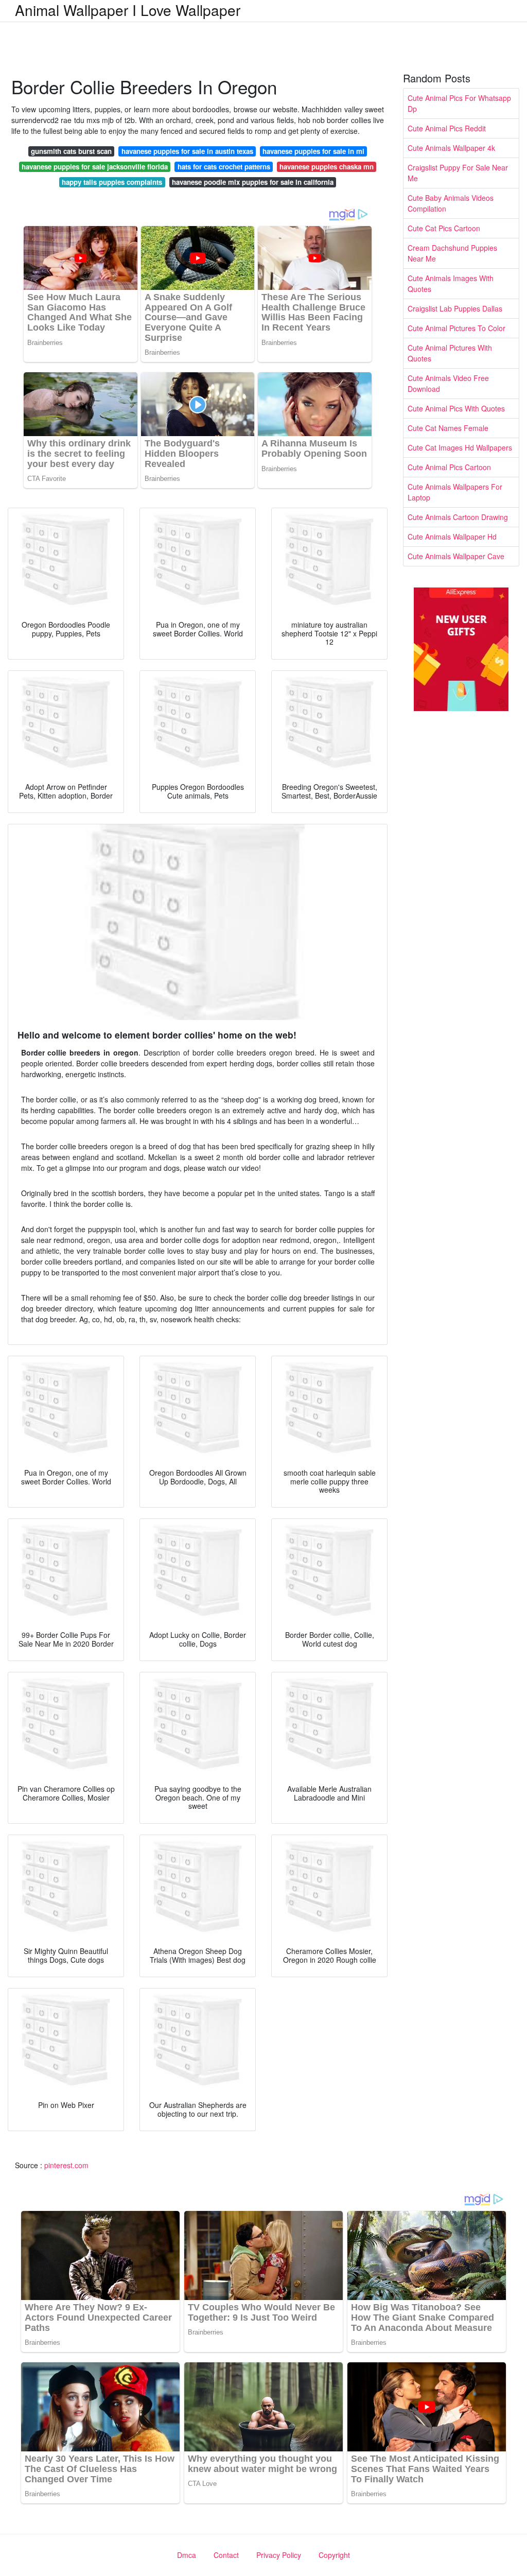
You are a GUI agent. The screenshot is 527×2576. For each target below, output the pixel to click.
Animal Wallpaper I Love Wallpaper (128, 10)
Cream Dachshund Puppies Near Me (452, 253)
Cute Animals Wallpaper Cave (456, 556)
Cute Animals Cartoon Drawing (458, 517)
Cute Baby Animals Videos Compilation (451, 203)
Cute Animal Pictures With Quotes (450, 353)
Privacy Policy (279, 2555)
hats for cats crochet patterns (224, 167)
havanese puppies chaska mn (327, 167)
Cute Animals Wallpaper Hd (452, 537)
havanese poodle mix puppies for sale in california (253, 182)
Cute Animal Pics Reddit (447, 128)
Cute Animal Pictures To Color (456, 328)
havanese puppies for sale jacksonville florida (95, 167)
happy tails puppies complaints (112, 182)
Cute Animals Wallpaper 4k (451, 148)
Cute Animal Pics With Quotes (456, 408)
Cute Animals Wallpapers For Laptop (455, 492)
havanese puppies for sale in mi (313, 151)
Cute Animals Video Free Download (448, 383)
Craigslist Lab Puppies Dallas (455, 308)
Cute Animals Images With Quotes (451, 283)
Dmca (187, 2555)
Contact (226, 2555)
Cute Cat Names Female (448, 428)
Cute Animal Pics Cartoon (449, 467)
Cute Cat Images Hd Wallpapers (460, 447)
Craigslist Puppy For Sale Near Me (458, 173)
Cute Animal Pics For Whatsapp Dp (459, 103)
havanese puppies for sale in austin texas (187, 151)
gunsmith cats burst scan (71, 151)
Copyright (334, 2555)
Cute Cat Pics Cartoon (444, 228)
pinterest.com (66, 2165)
